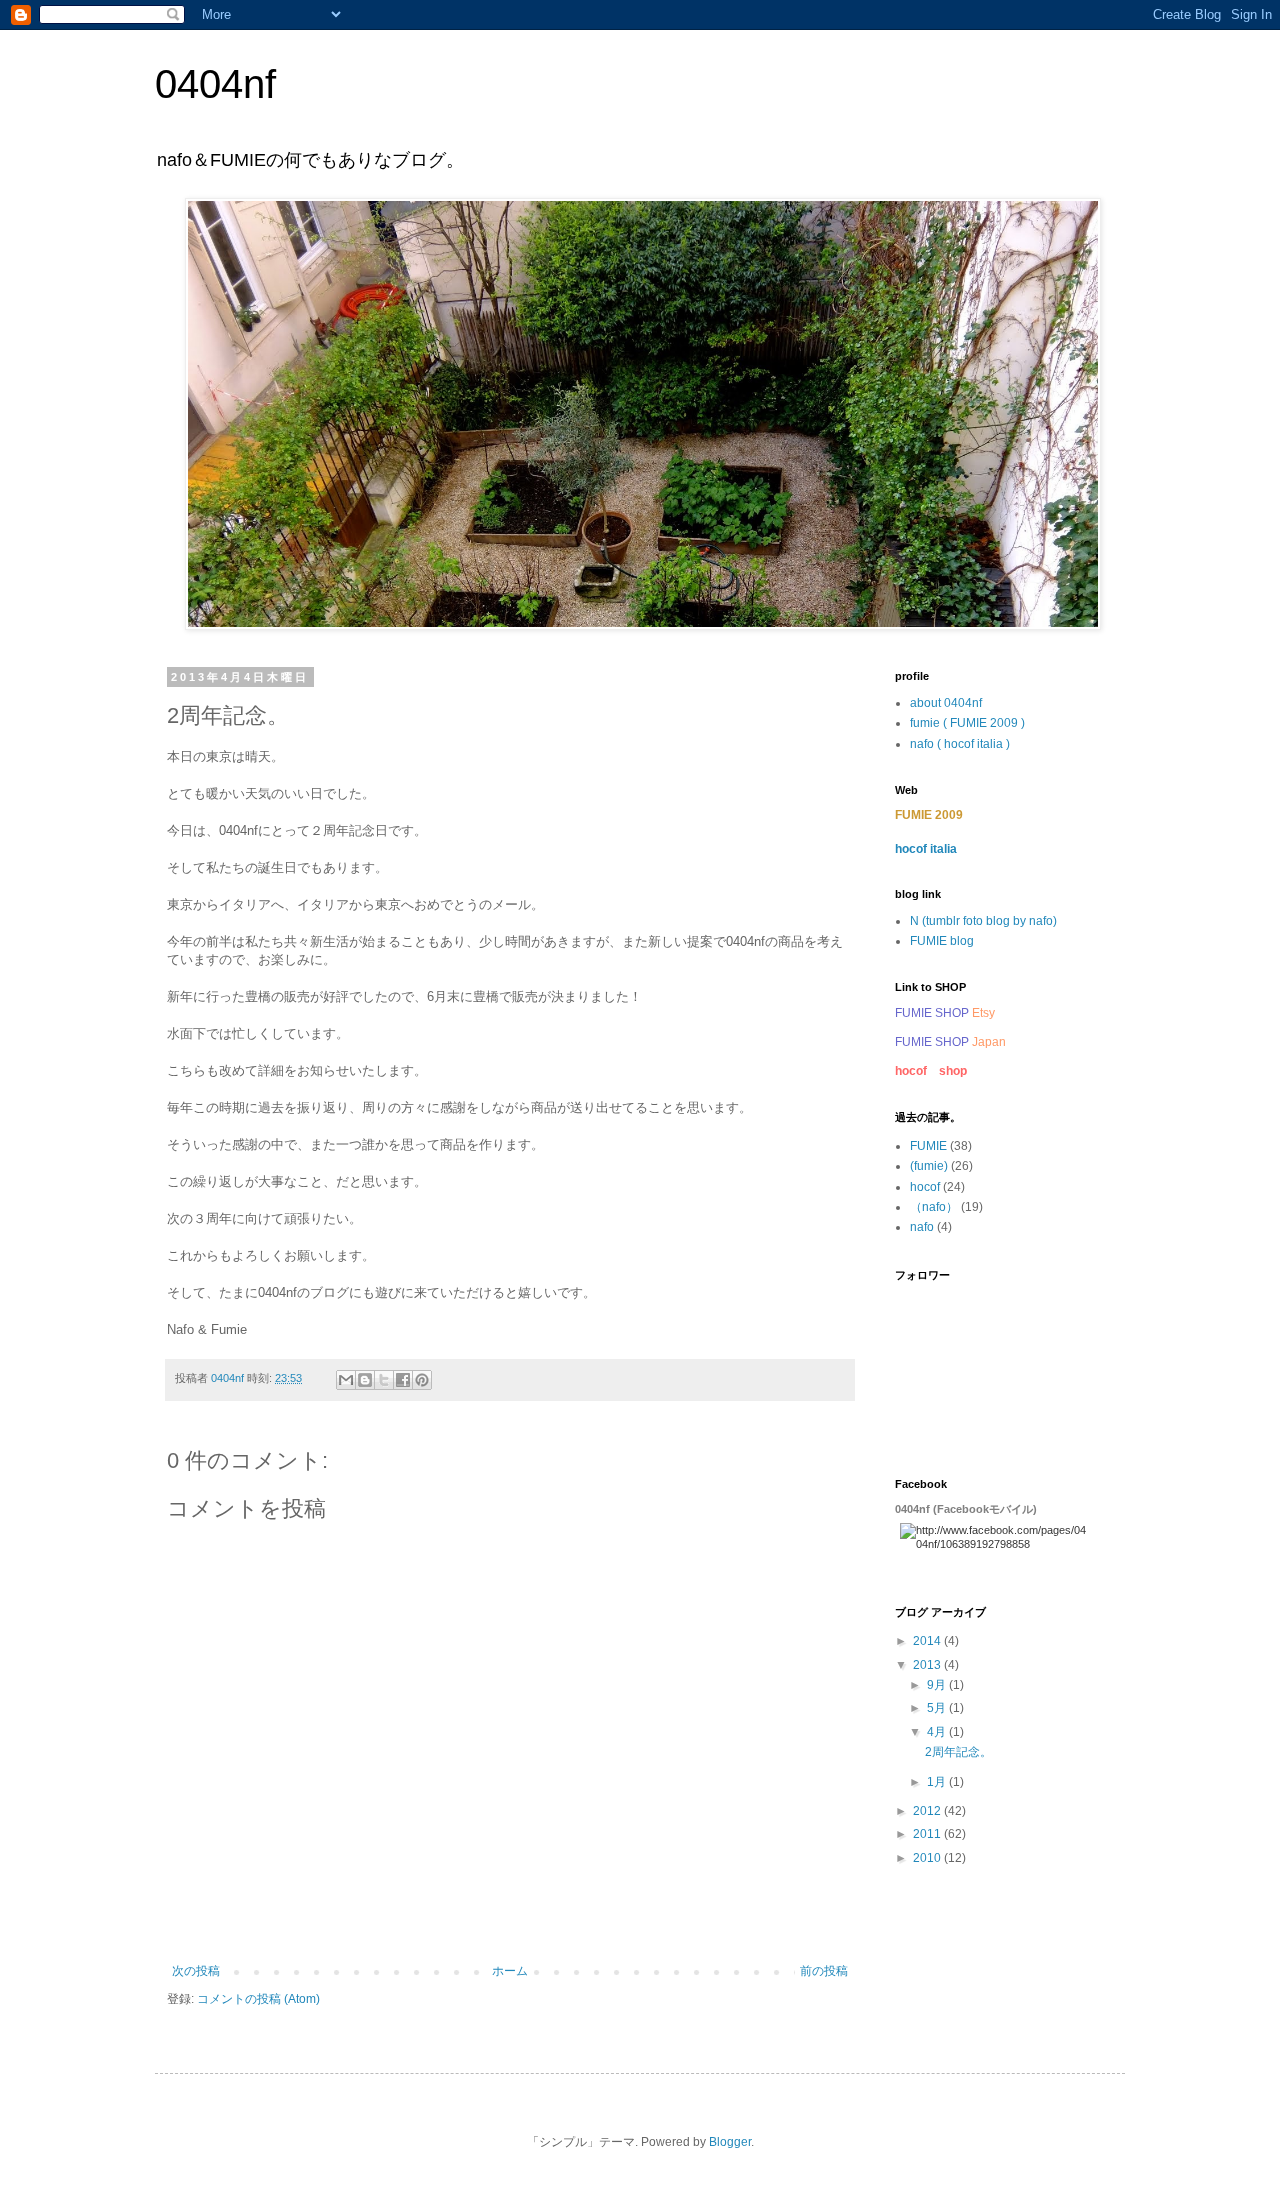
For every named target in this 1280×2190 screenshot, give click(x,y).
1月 (938, 1782)
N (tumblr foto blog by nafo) (983, 921)
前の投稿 (824, 1971)
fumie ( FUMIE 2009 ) (967, 723)
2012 (928, 1811)
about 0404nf (946, 703)
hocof (925, 1187)
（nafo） (934, 1207)
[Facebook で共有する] (403, 1380)
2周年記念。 (958, 1752)
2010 (928, 1858)
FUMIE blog (942, 941)
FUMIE (928, 1146)
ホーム (510, 1971)
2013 (928, 1665)
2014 (928, 1641)
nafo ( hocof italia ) (960, 744)
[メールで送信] (346, 1380)
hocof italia (926, 849)
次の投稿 (196, 1971)
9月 (938, 1685)
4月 (938, 1732)
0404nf (215, 84)
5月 (938, 1708)
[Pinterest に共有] (422, 1380)
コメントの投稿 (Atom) (258, 1999)
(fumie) (929, 1166)
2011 (928, 1834)
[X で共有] (384, 1380)
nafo (922, 1227)
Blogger (730, 2142)
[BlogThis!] (365, 1380)
